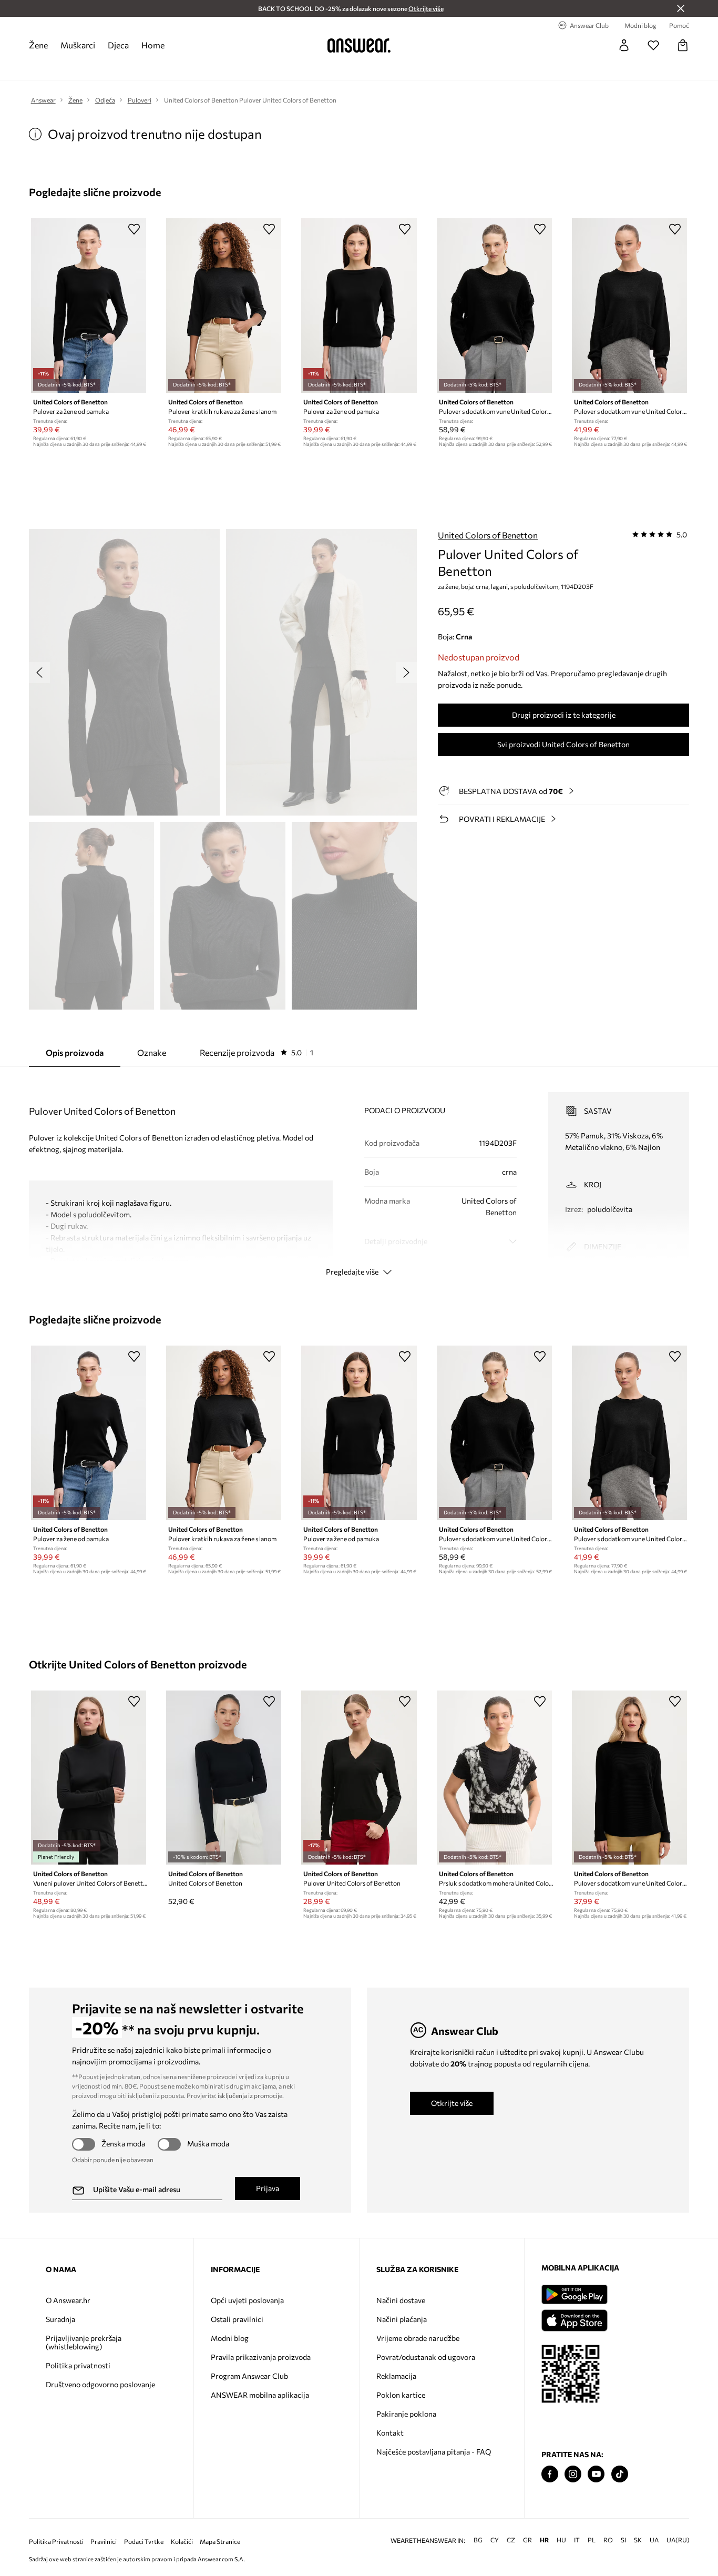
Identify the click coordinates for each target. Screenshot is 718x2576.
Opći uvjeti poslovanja (247, 2300)
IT (577, 2540)
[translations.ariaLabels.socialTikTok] (620, 2474)
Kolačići (182, 2542)
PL (592, 2540)
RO (608, 2540)
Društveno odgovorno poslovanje (100, 2384)
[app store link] (574, 2319)
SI (623, 2540)
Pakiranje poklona (406, 2414)
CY (495, 2540)
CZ (511, 2540)
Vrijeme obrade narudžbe (418, 2338)
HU (561, 2540)
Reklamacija (396, 2376)
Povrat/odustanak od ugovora (426, 2357)
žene (38, 45)
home (153, 45)
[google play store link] (574, 2294)
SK (638, 2540)
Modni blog (230, 2338)
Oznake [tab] (152, 1052)
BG (478, 2540)
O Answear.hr (68, 2300)
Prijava (268, 2188)
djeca (118, 45)
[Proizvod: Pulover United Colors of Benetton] (359, 1778)
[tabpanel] (359, 1175)
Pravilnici (104, 2542)
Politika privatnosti (78, 2365)
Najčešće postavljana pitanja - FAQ (434, 2452)
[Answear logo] (359, 45)
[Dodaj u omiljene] (134, 229)
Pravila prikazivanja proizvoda (261, 2357)
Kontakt (390, 2433)
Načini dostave (401, 2300)
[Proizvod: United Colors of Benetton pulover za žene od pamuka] (89, 306)
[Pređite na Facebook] (550, 2474)
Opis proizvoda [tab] (75, 1052)
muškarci (78, 45)
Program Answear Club (249, 2376)
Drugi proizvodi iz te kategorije (564, 715)
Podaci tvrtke (144, 2542)
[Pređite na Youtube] (596, 2474)
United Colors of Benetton (488, 535)
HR (544, 2540)
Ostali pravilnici (237, 2319)
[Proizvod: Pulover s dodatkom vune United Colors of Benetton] (494, 306)
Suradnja (60, 2319)
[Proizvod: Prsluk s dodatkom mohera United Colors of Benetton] (494, 1778)
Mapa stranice (220, 2542)
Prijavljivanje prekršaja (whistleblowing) (84, 2342)
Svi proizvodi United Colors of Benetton (563, 744)
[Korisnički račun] (624, 45)
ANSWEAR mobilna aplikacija (260, 2395)
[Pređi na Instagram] (573, 2474)
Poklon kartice (401, 2395)
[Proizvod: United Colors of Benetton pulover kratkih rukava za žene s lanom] (224, 306)
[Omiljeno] (653, 45)
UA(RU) (678, 2540)
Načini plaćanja (402, 2319)
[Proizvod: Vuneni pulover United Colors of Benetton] (89, 1778)
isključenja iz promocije (250, 2095)
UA (654, 2540)
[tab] (257, 1053)
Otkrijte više (452, 2103)
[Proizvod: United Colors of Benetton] (224, 1778)
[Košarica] (683, 45)
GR (527, 2540)
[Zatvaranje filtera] (681, 8)
